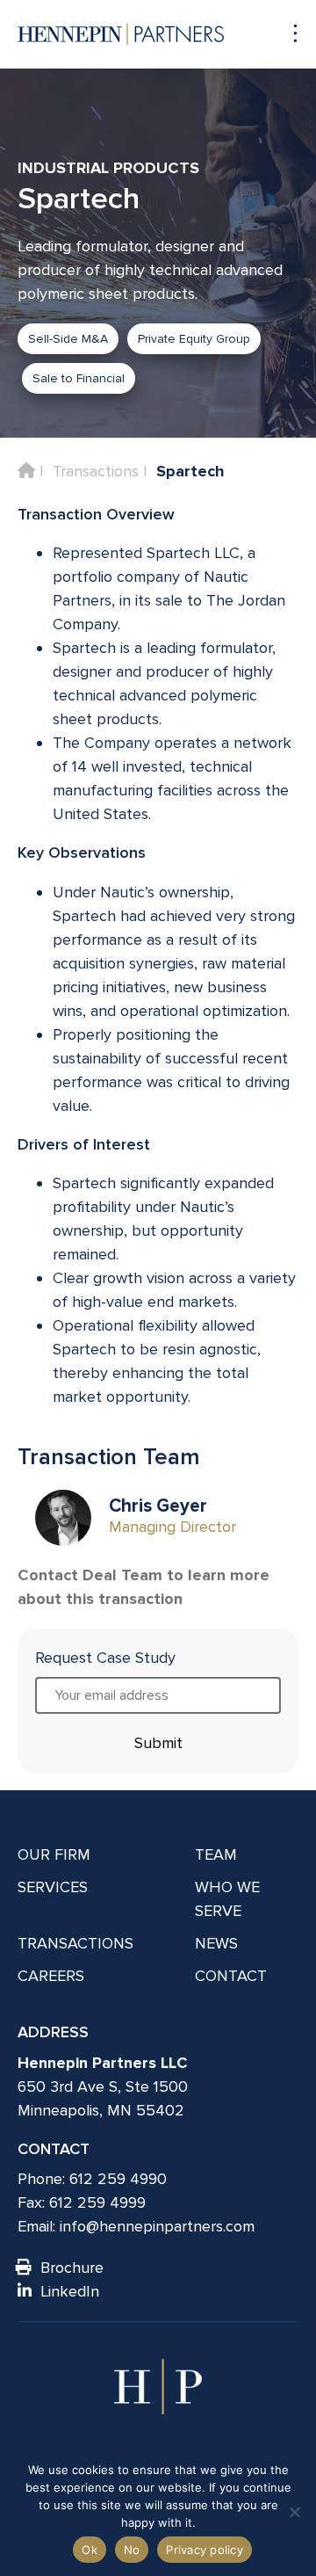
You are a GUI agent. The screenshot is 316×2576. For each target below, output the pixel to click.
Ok (90, 2550)
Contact (231, 1976)
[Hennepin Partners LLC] (121, 34)
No (132, 2550)
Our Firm (54, 1854)
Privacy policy (205, 2550)
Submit (158, 1743)
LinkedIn (70, 2291)
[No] (294, 2512)
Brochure (72, 2268)
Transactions (96, 471)
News (216, 1943)
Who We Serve (227, 1899)
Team (216, 1854)
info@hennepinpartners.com (157, 2226)
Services (53, 1887)
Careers (51, 1976)
